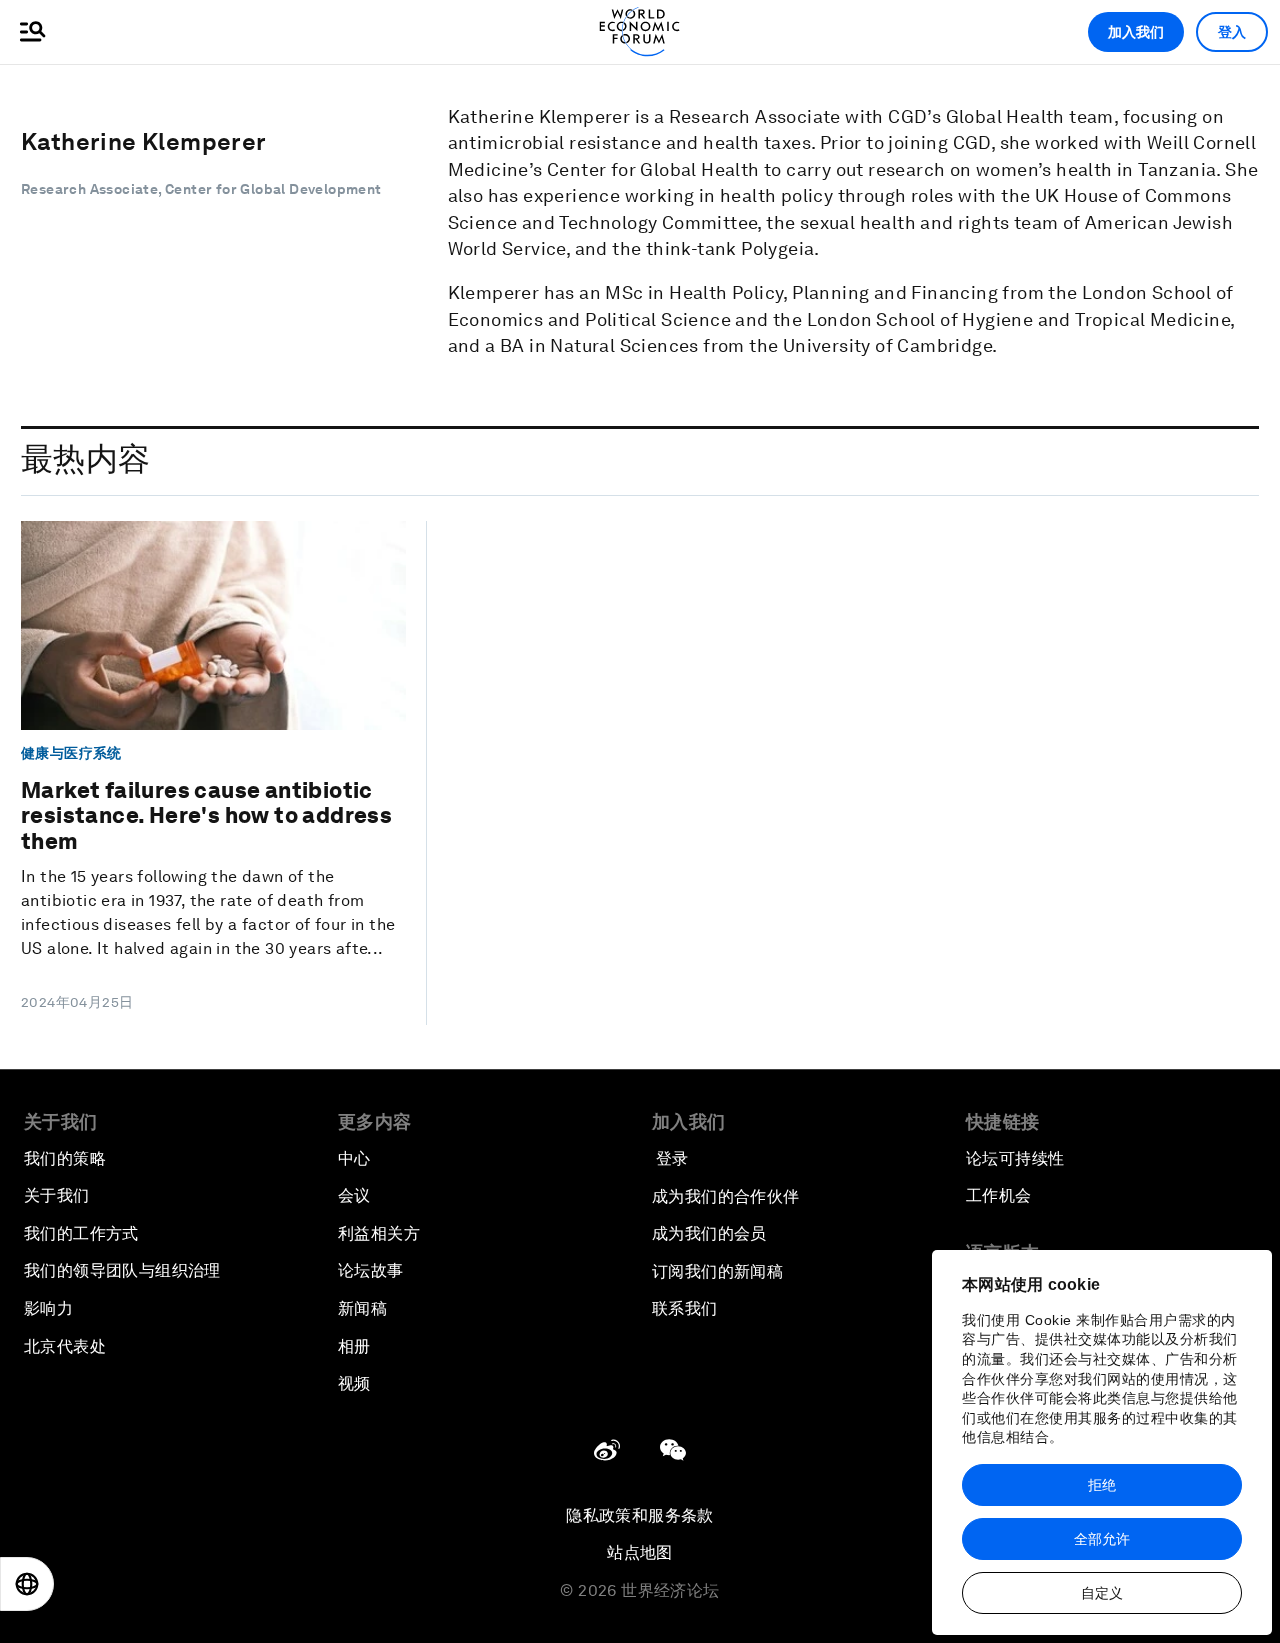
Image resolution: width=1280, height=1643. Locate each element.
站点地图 (640, 1552)
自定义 (1102, 1593)
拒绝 (1102, 1485)
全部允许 (1102, 1539)
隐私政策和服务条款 (640, 1515)
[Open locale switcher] (27, 1584)
